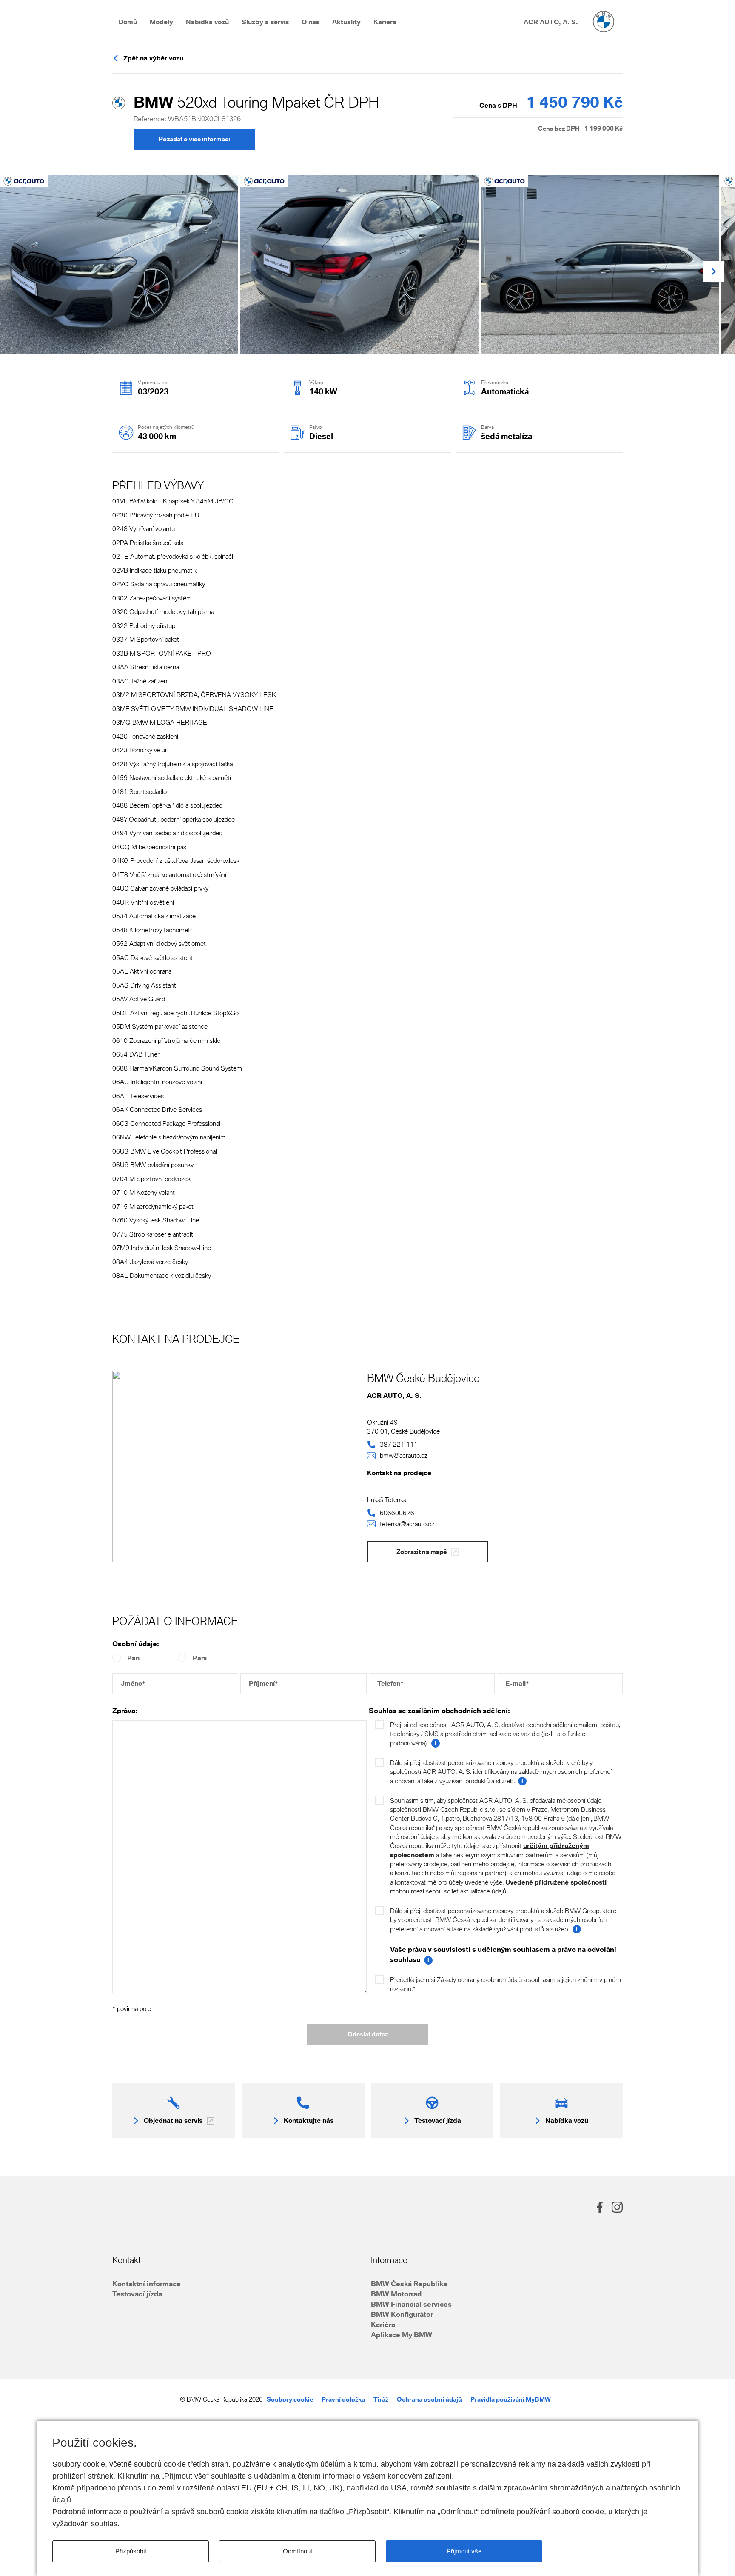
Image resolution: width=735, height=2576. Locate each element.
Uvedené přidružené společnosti (556, 1882)
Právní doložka (343, 2399)
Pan (133, 1658)
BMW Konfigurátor (402, 2314)
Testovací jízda (137, 2294)
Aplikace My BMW (402, 2335)
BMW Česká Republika (409, 2283)
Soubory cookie (290, 2399)
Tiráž (381, 2399)
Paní (200, 1658)
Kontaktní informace (147, 2283)
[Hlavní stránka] (604, 22)
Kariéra (383, 2324)
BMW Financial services (411, 2304)
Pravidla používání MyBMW (511, 2399)
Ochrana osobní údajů (429, 2399)
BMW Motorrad (396, 2294)
